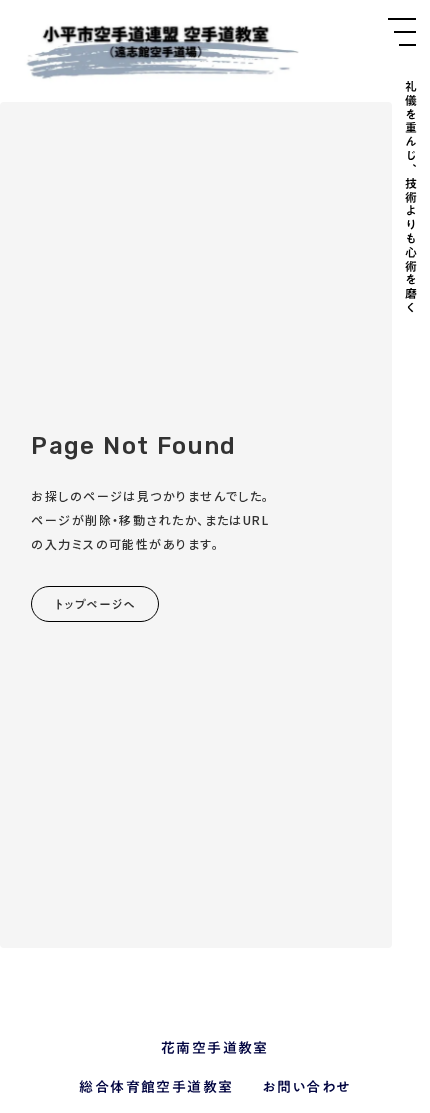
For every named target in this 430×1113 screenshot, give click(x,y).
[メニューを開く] (402, 32)
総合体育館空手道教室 (156, 1088)
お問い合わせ (306, 1088)
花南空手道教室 (215, 1049)
